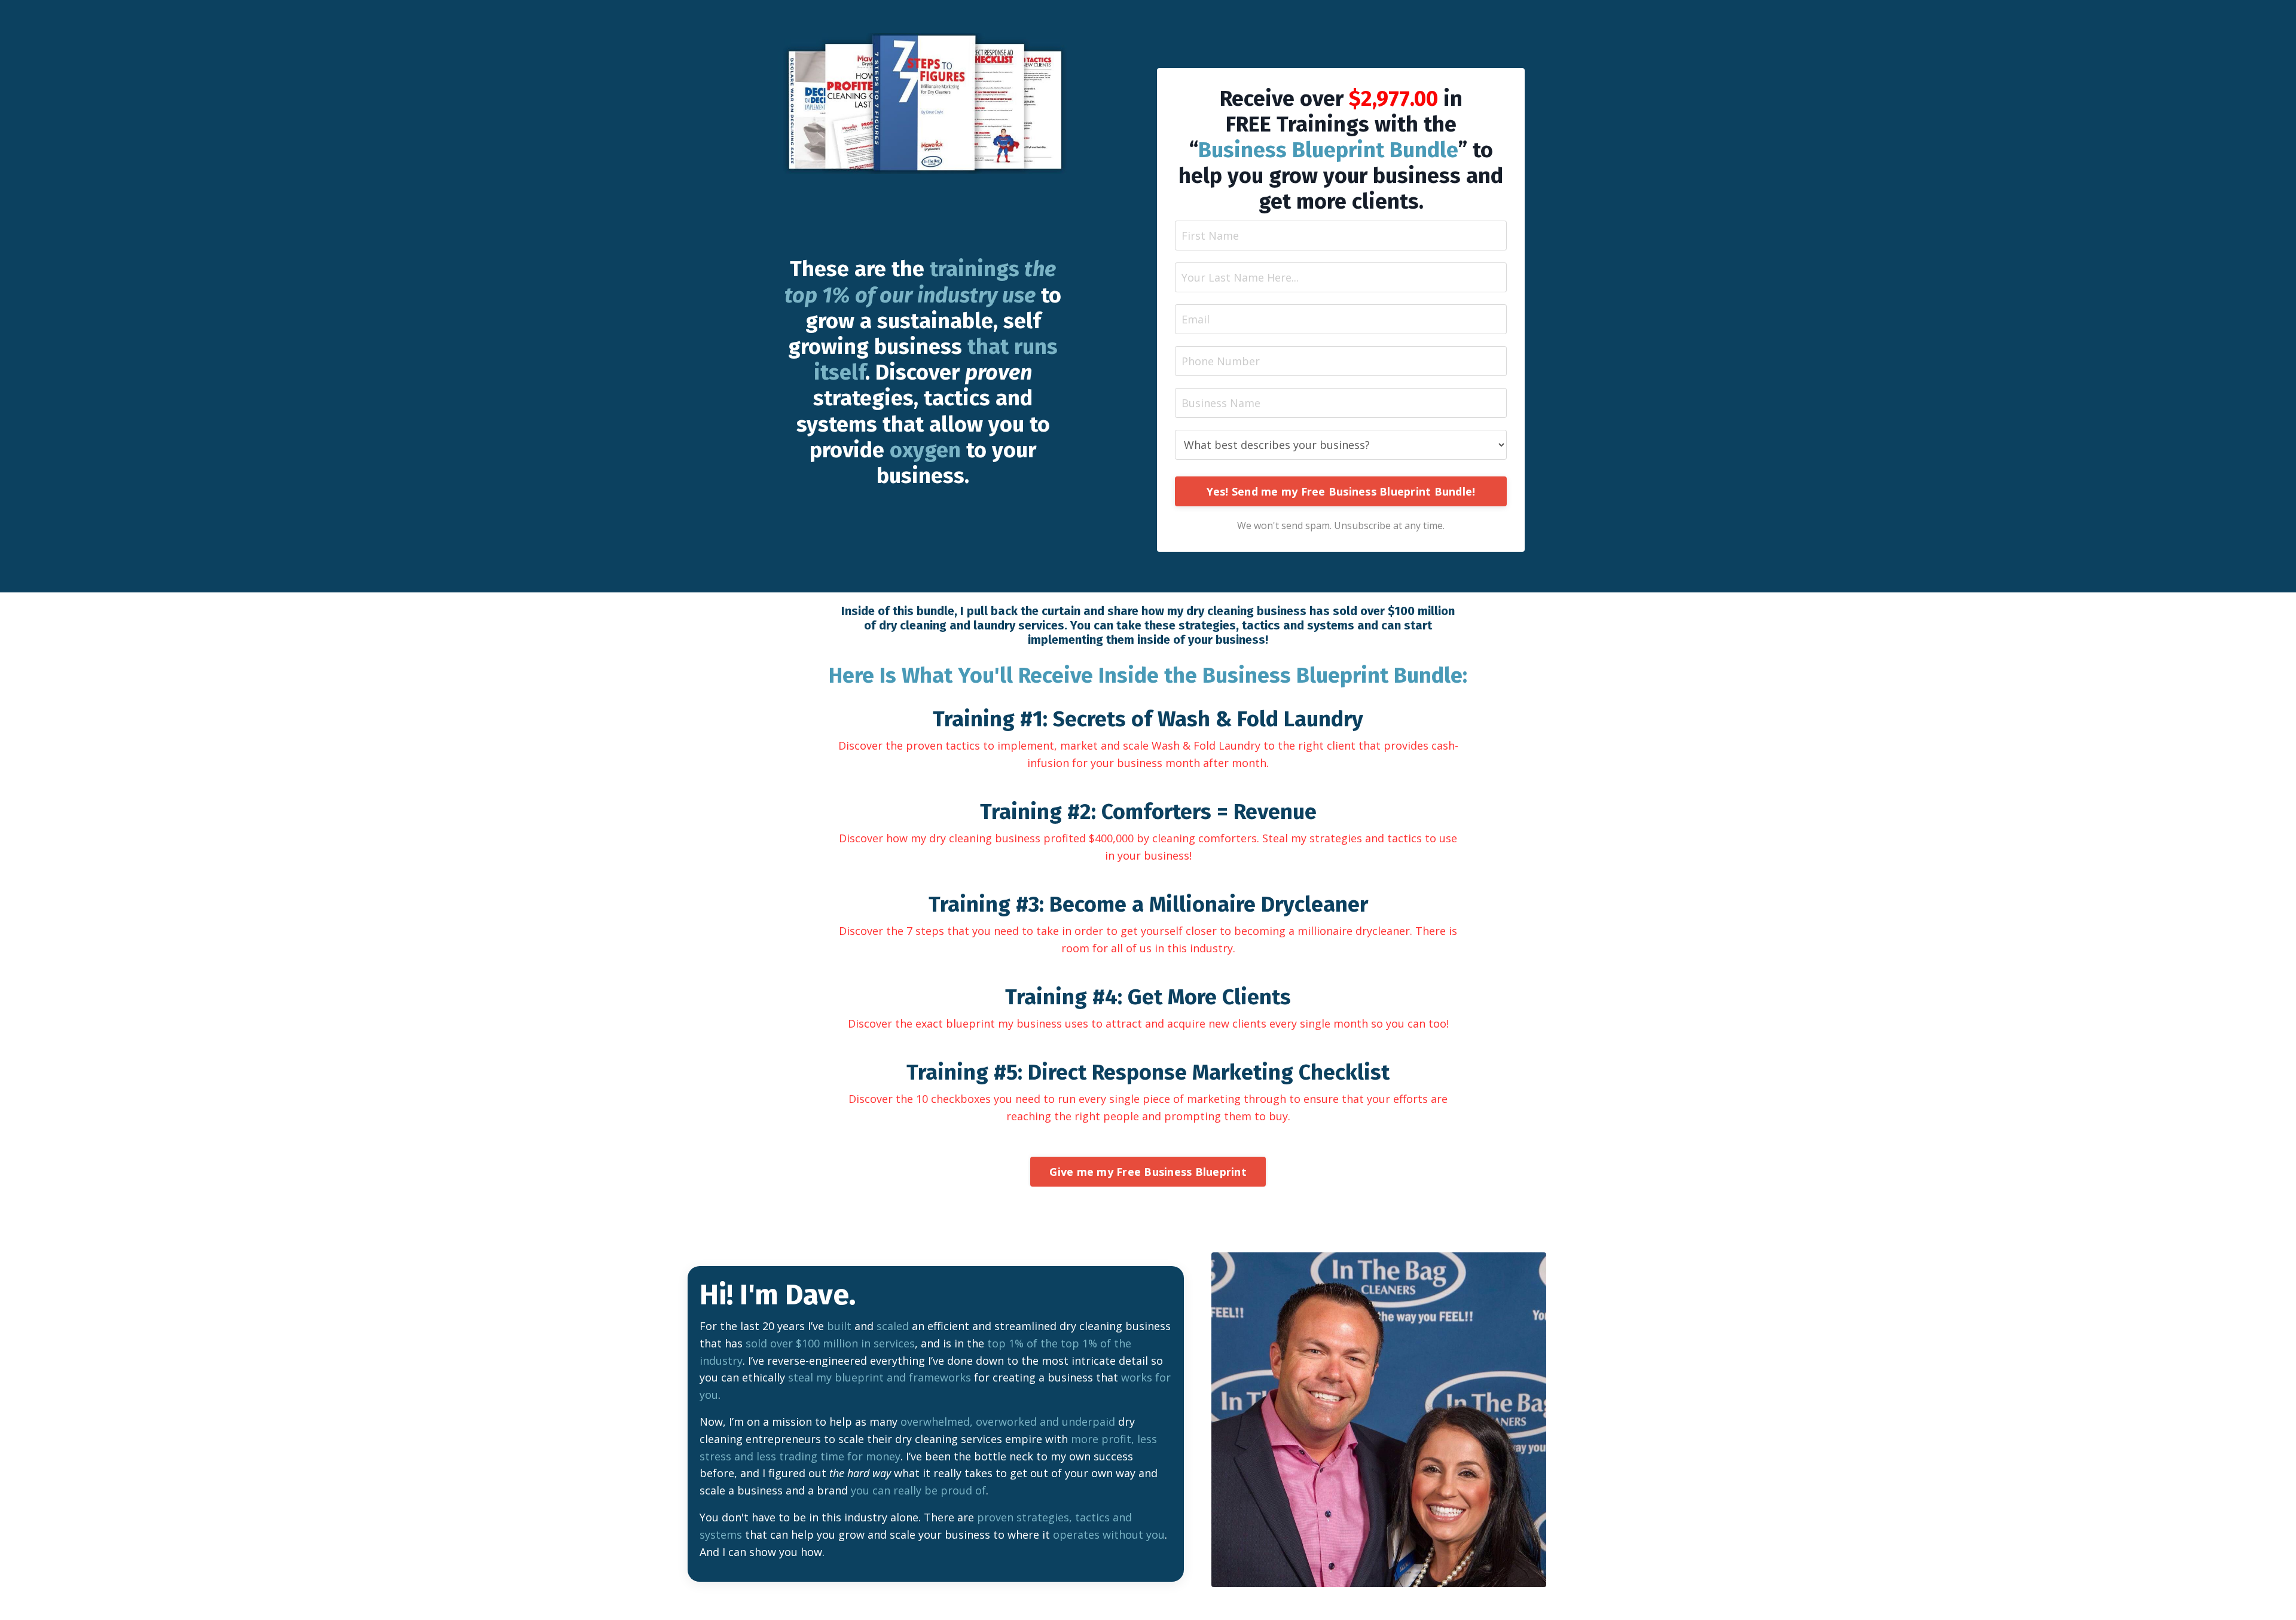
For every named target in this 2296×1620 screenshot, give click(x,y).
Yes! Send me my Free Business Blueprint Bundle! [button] (1341, 491)
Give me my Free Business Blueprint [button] (1148, 1172)
